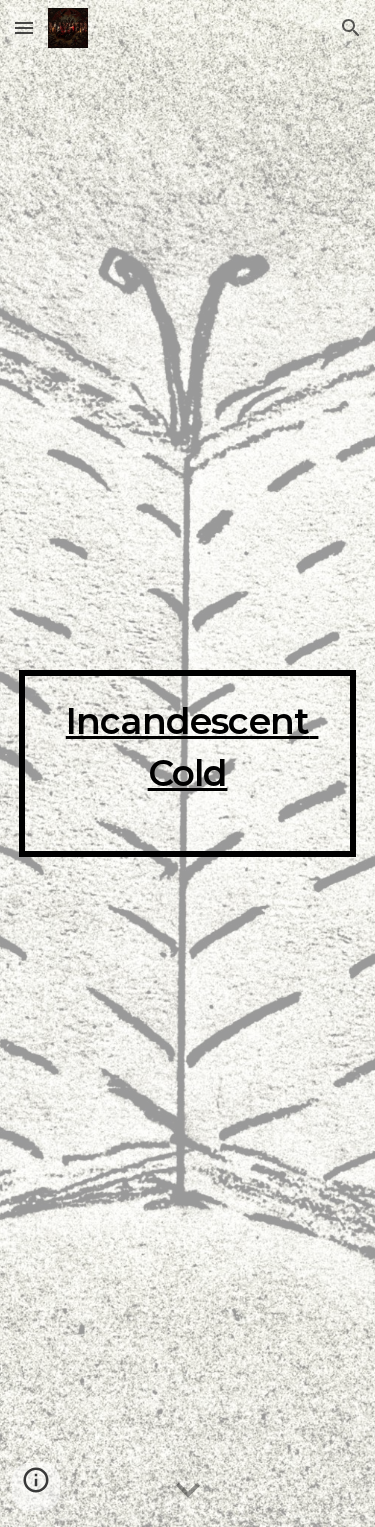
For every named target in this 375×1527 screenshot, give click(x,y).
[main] (188, 763)
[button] (24, 27)
